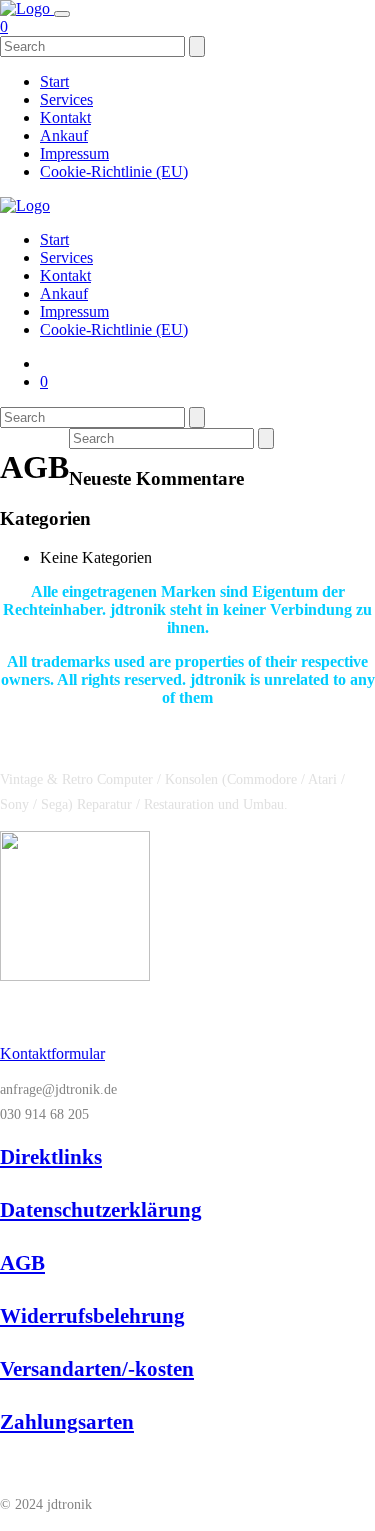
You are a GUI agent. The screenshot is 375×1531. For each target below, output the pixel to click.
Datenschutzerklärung (101, 1210)
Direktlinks (51, 1157)
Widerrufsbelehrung (92, 1316)
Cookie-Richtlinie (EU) (114, 171)
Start (54, 81)
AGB (22, 1263)
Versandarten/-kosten (97, 1369)
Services (66, 99)
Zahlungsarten (67, 1422)
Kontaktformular (52, 1053)
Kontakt (65, 117)
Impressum (74, 153)
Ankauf (64, 135)
